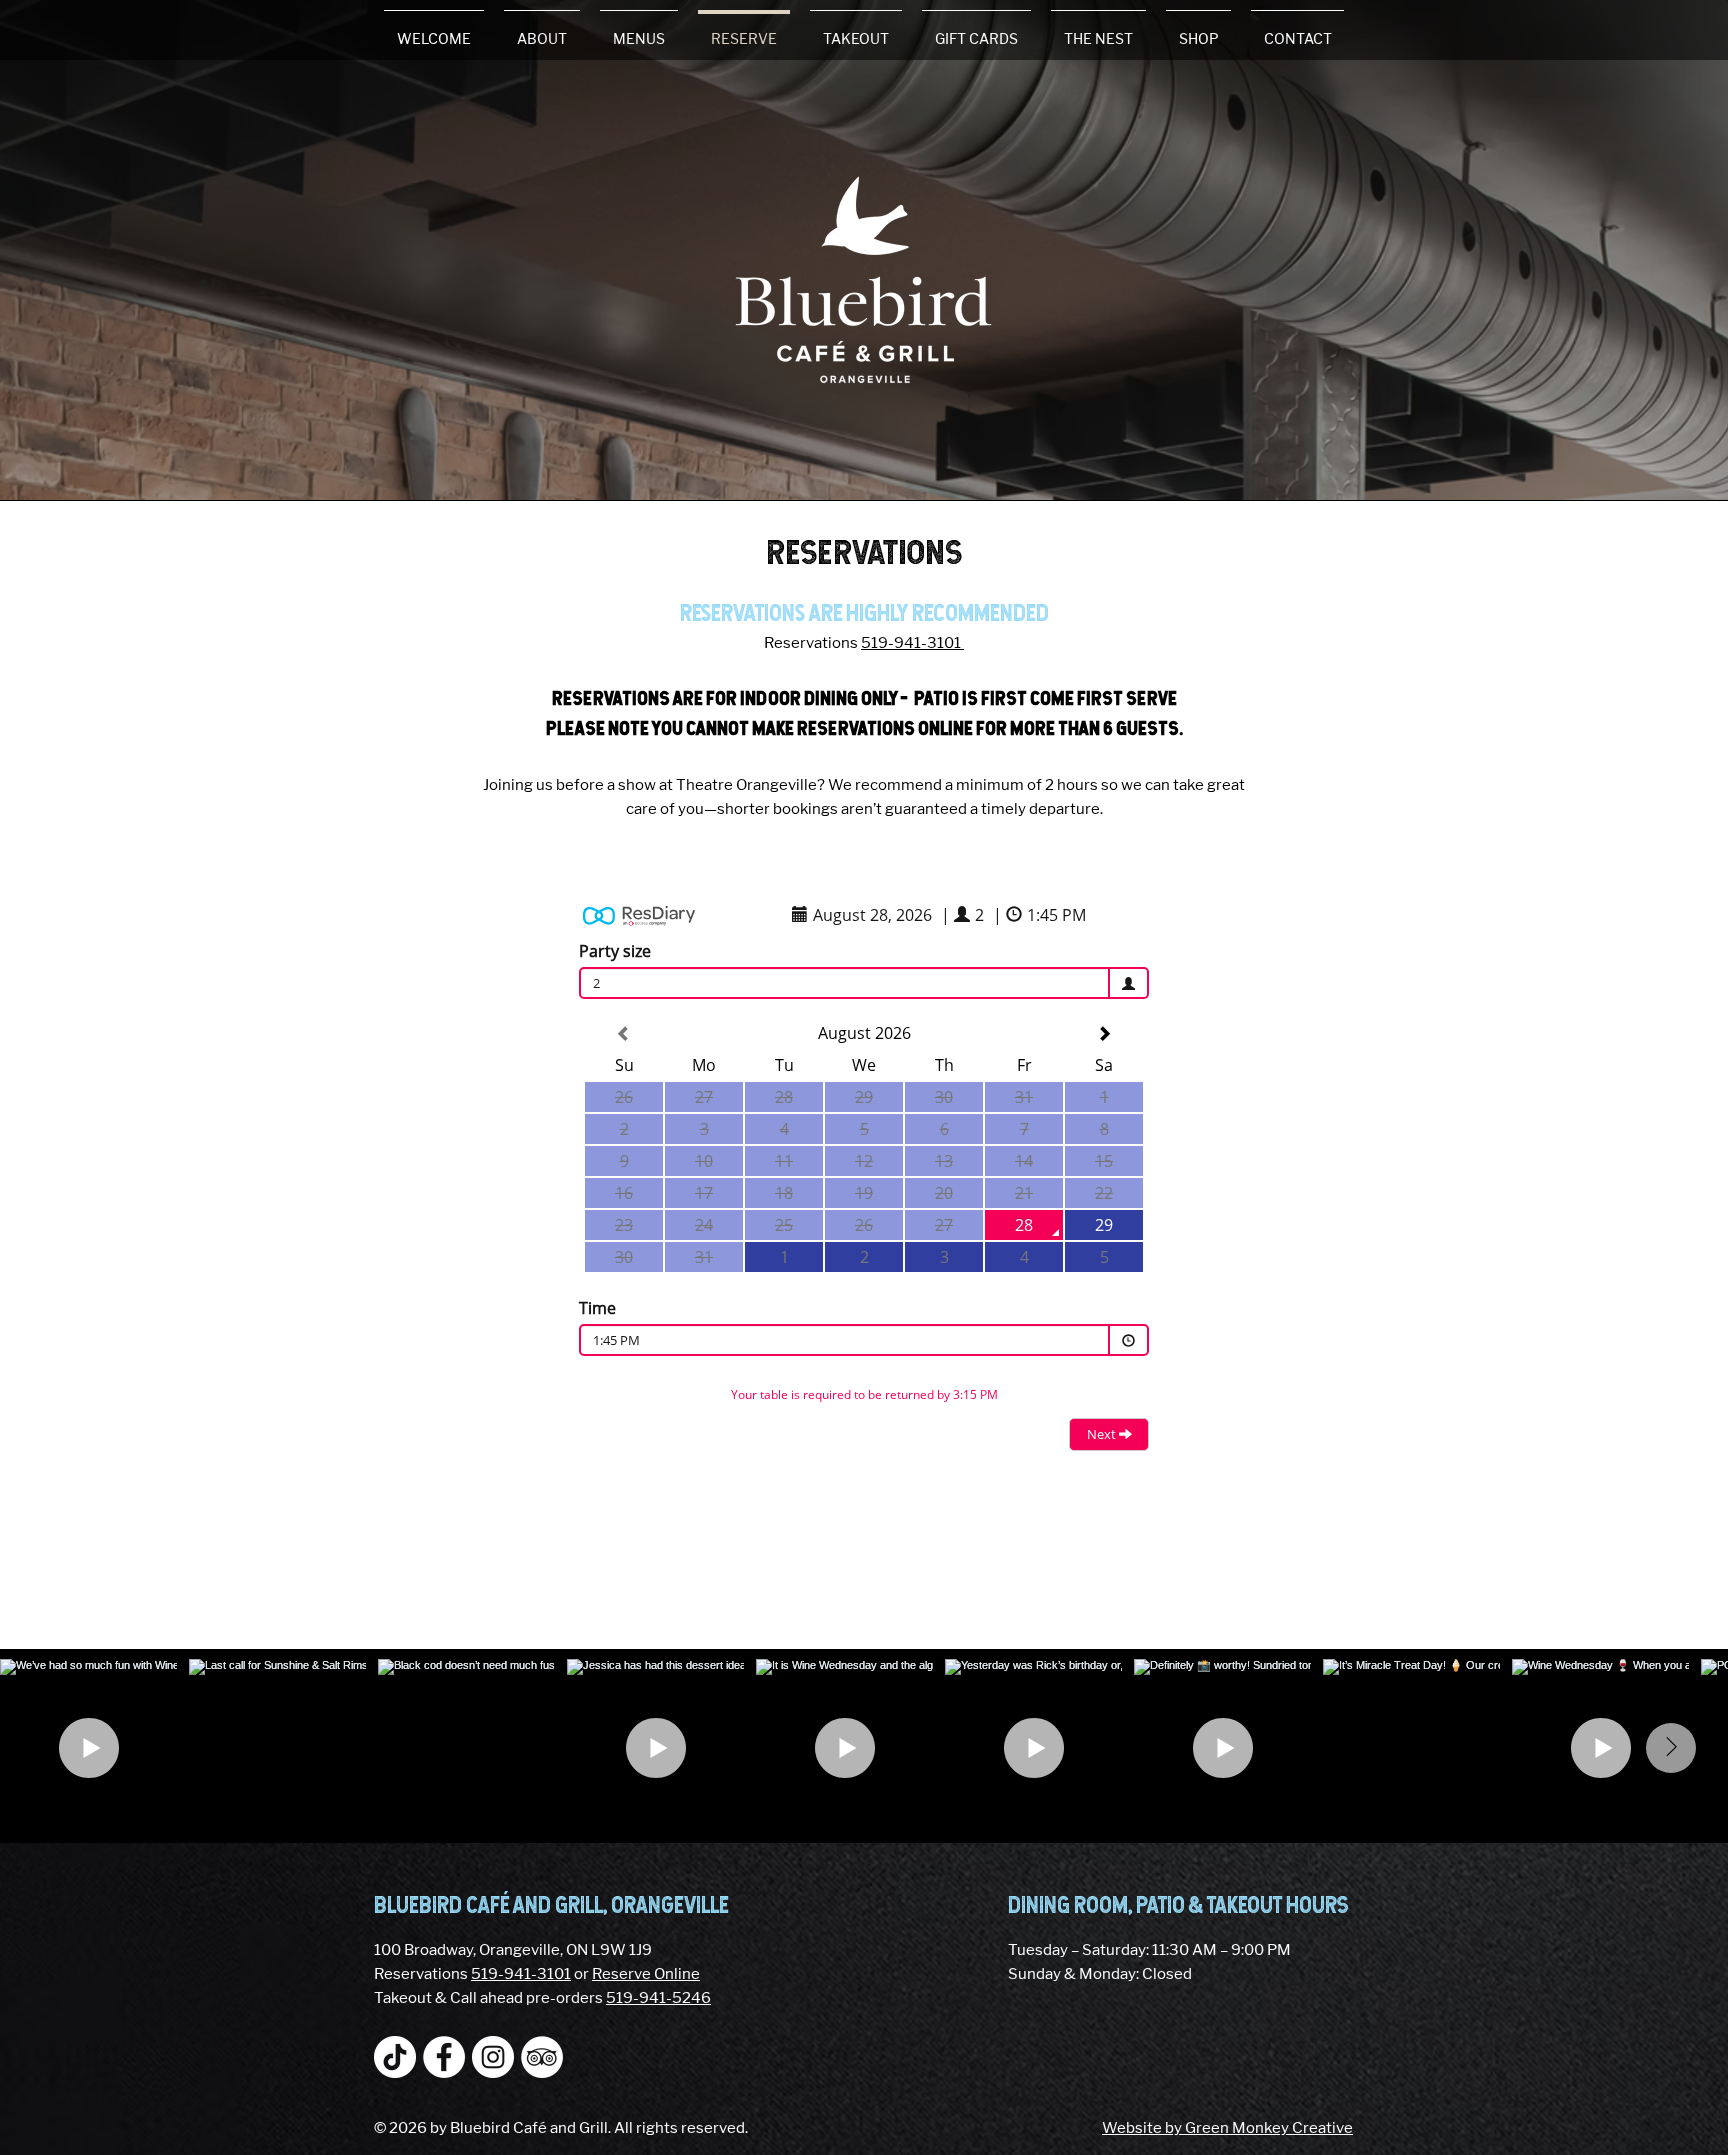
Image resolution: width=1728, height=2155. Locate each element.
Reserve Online (646, 1974)
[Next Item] (1671, 1748)
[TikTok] (395, 2057)
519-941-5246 (658, 1998)
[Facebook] (444, 2057)
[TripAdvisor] (542, 2057)
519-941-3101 (912, 643)
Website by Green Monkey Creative (1227, 2128)
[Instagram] (493, 2057)
